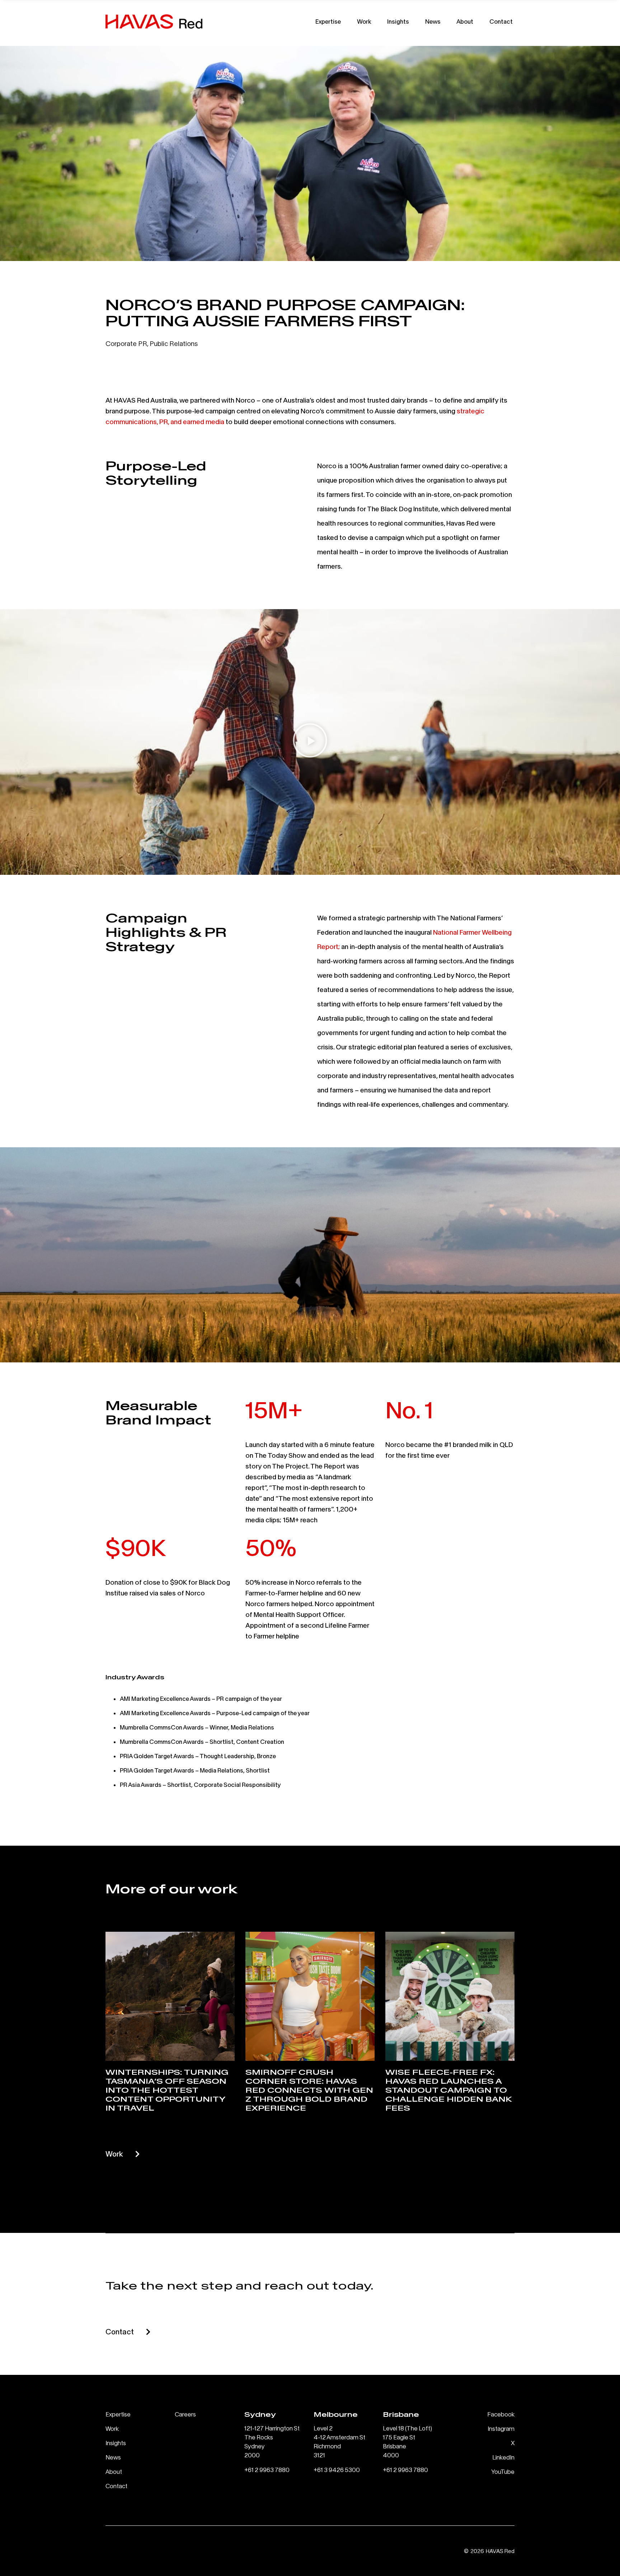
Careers (185, 2414)
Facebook (501, 2414)
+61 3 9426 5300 (337, 2470)
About (465, 21)
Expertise (328, 21)
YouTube (503, 2471)
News (433, 21)
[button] (310, 742)
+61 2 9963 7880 (267, 2470)
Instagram (501, 2428)
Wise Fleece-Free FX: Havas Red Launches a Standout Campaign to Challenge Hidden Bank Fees (448, 2090)
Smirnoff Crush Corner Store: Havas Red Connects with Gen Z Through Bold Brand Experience (309, 2090)
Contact (501, 21)
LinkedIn (503, 2457)
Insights (398, 21)
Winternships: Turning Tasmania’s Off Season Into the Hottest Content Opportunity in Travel (167, 2090)
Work (364, 21)
